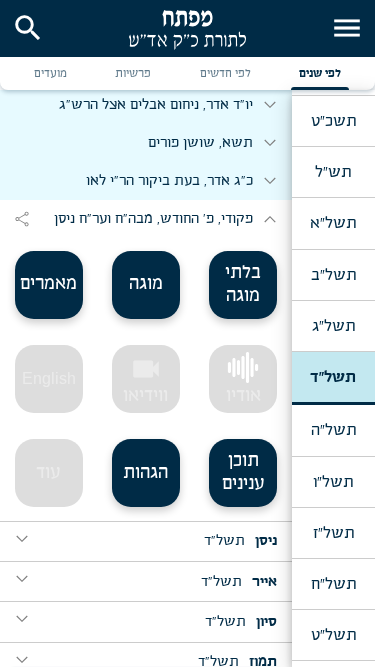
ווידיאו (145, 379)
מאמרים (48, 284)
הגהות (145, 473)
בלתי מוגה (243, 284)
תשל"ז (333, 533)
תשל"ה (333, 430)
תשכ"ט (333, 121)
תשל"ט (333, 635)
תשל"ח (333, 584)
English (49, 378)
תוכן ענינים (243, 472)
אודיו (243, 396)
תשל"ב (333, 275)
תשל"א (333, 223)
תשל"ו (333, 482)
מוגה (146, 284)
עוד (48, 473)
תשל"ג (333, 326)
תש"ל (333, 172)
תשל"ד (333, 377)
